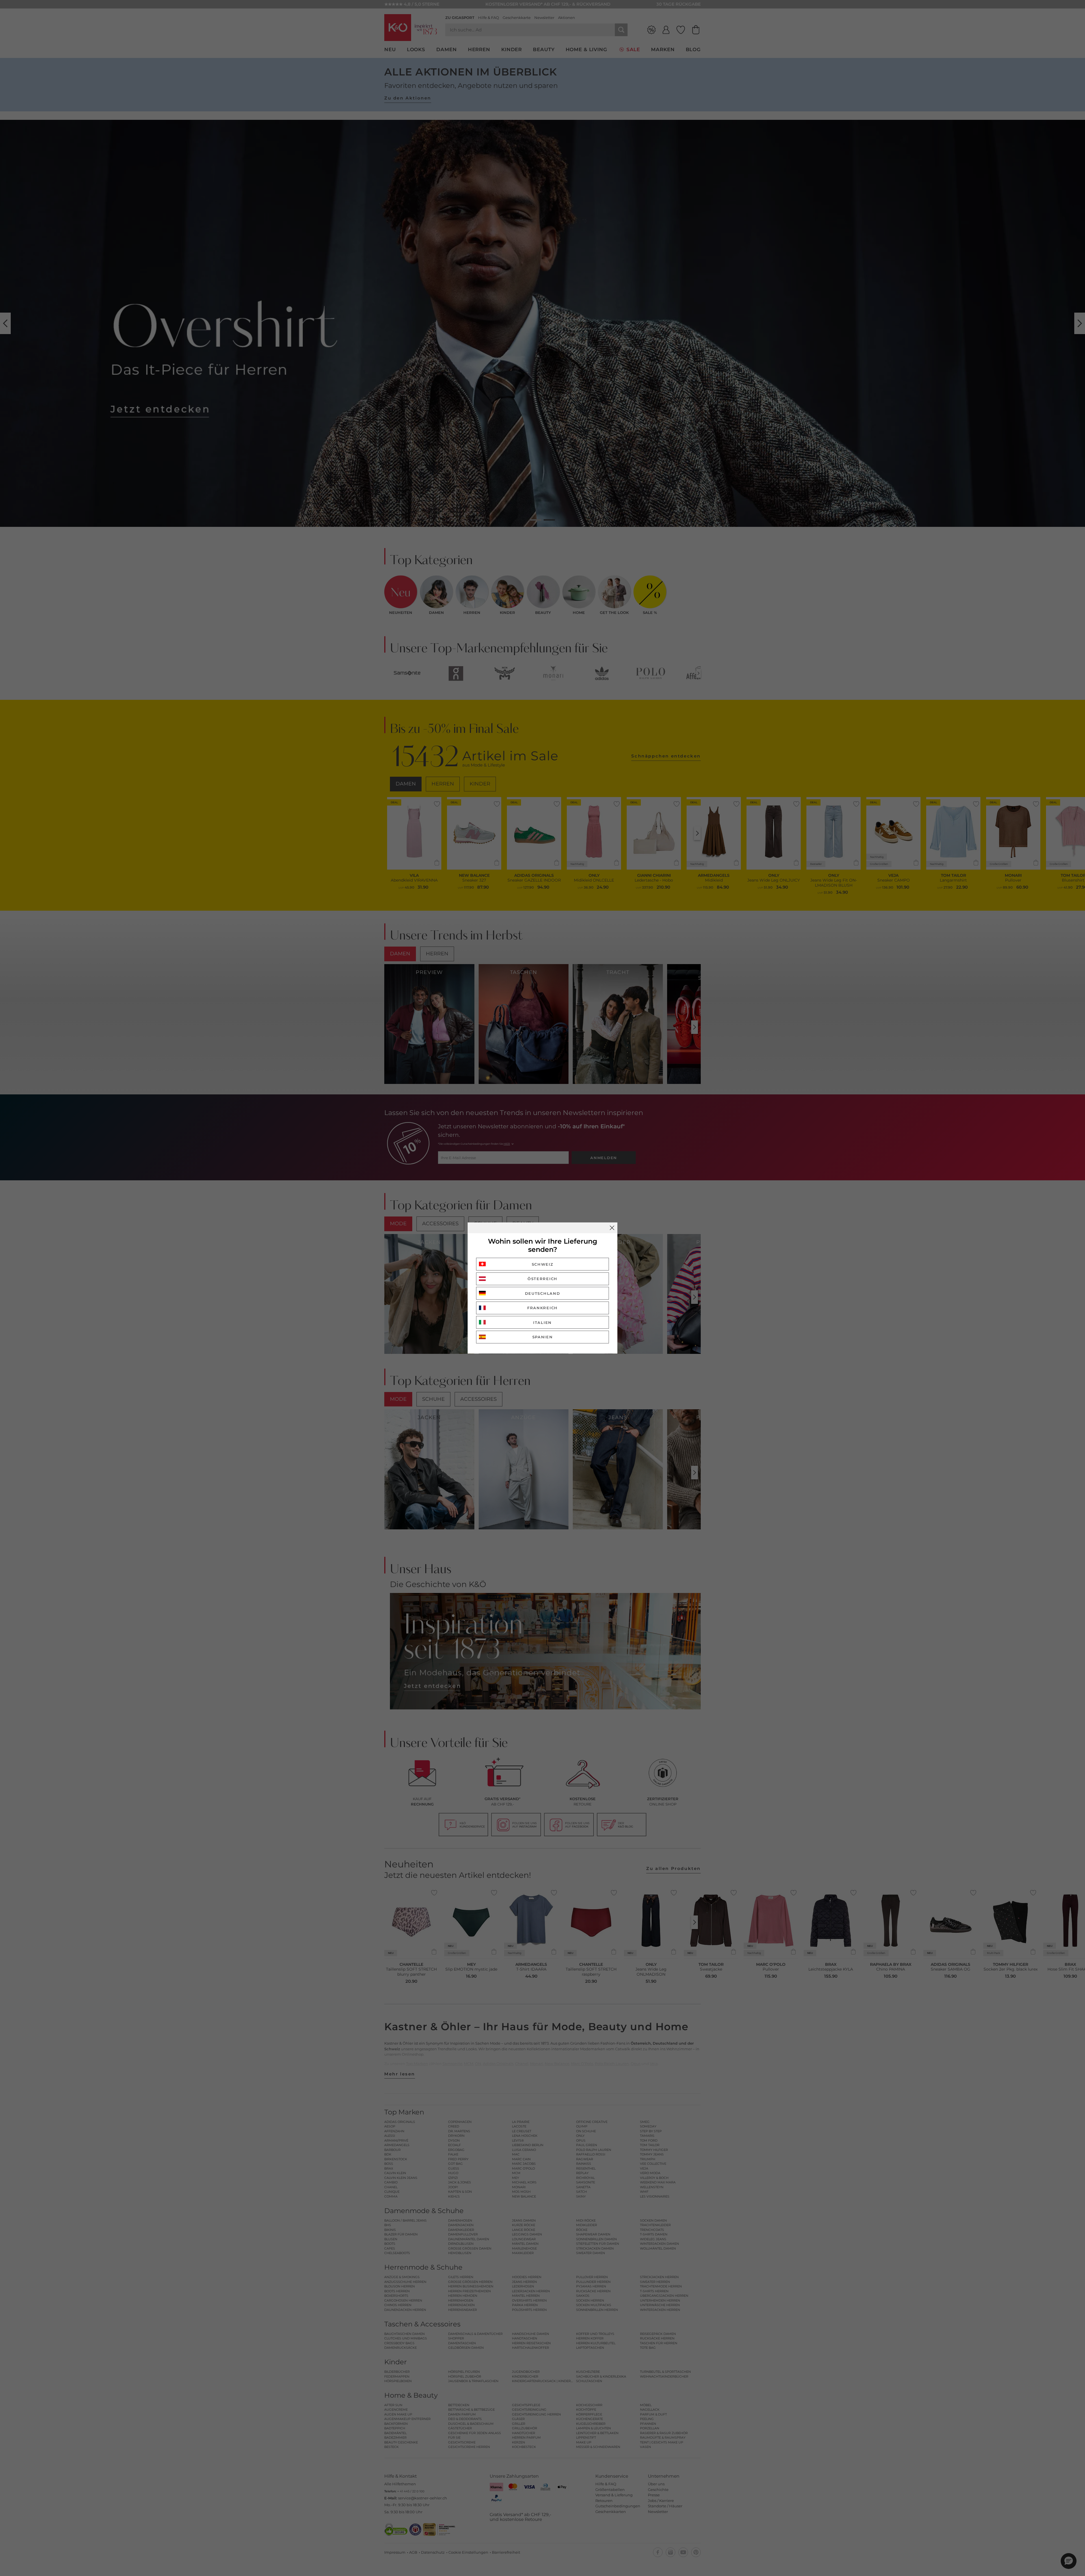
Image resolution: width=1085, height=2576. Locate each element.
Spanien (543, 1337)
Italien (542, 1322)
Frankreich (542, 1308)
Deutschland (543, 1293)
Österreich (542, 1279)
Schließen (612, 1228)
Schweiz (543, 1264)
